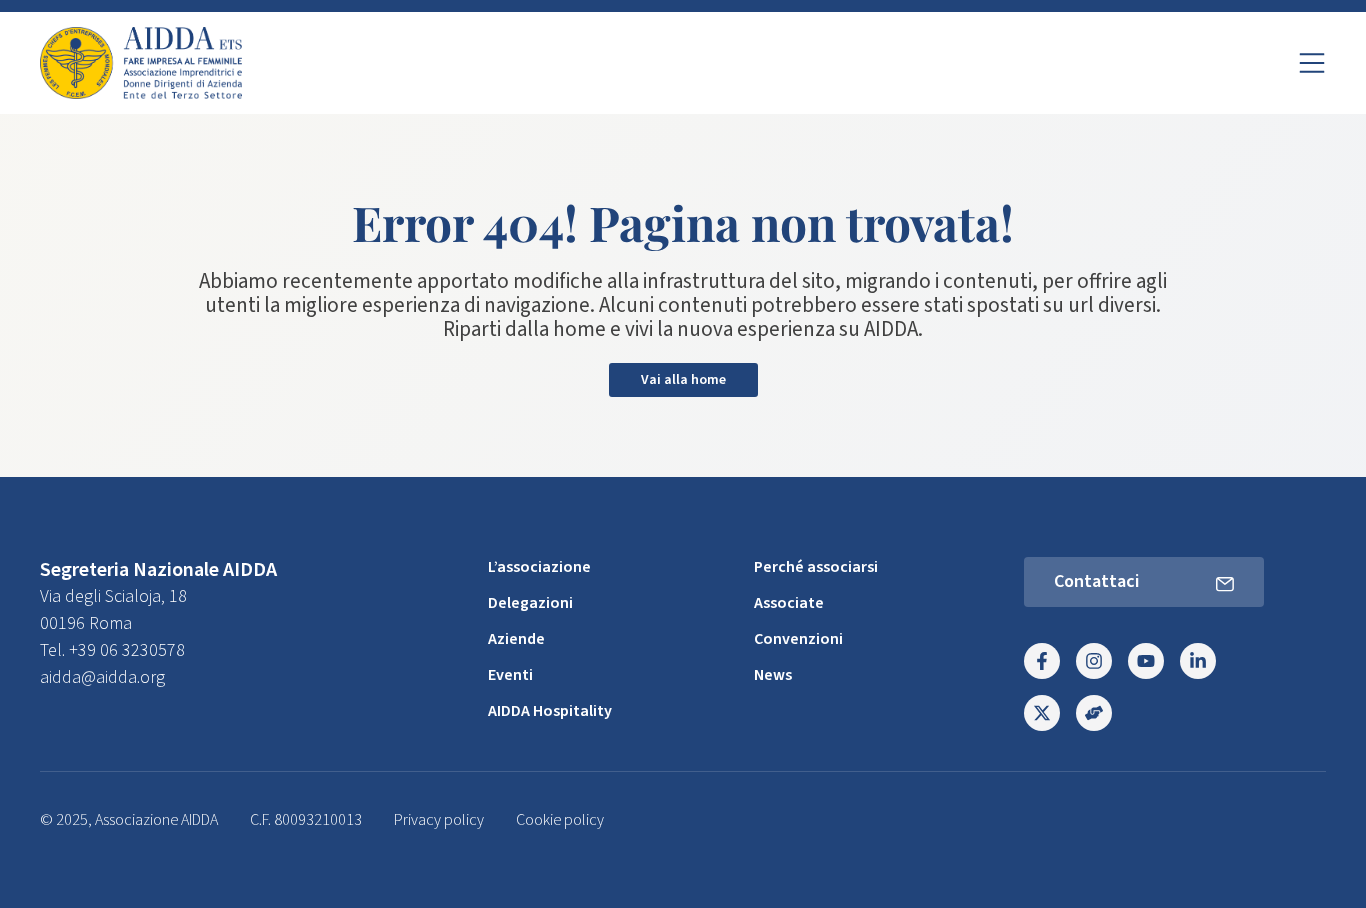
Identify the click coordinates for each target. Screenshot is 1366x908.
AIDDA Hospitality (550, 711)
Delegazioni (530, 603)
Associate (789, 603)
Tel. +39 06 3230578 (112, 650)
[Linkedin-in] (1198, 661)
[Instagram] (1094, 661)
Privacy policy (439, 820)
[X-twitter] (1042, 713)
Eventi (510, 675)
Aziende (516, 639)
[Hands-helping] (1094, 713)
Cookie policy (560, 820)
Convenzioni (798, 639)
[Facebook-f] (1042, 661)
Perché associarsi (816, 567)
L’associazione (539, 567)
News (773, 675)
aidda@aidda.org (102, 677)
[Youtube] (1146, 661)
